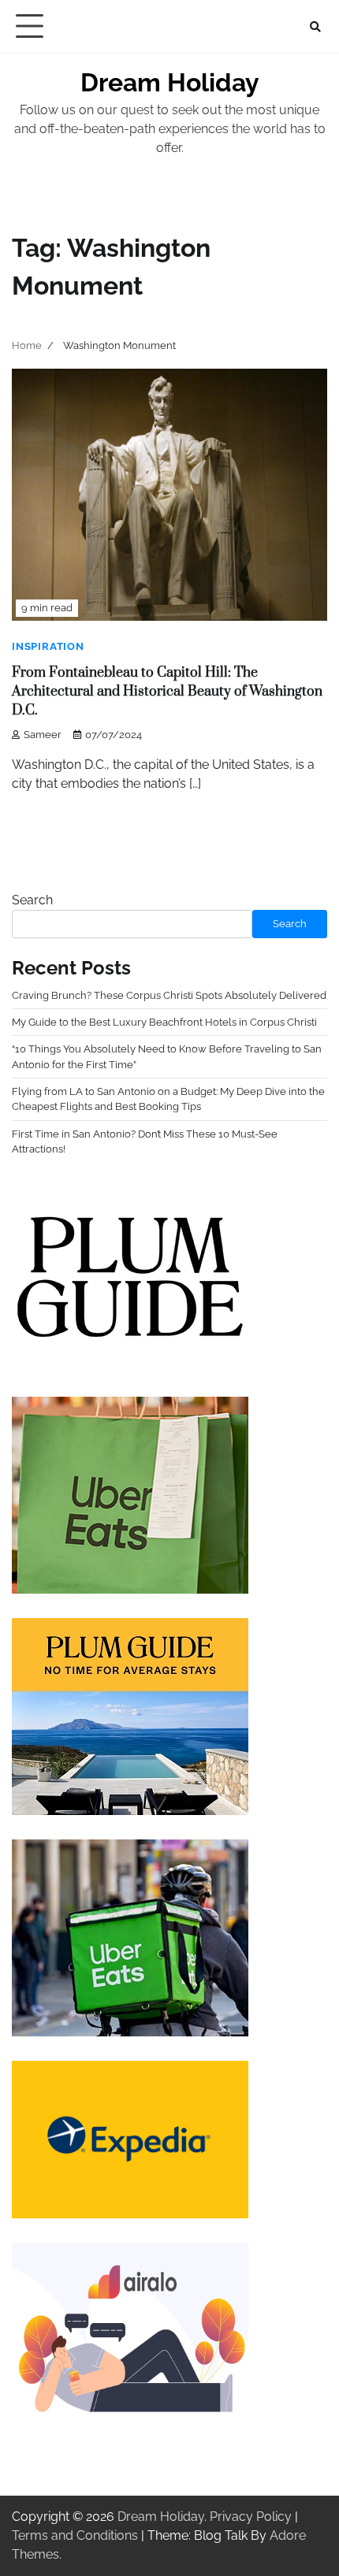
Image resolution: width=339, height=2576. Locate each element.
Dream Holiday (170, 82)
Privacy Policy (251, 2517)
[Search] (315, 27)
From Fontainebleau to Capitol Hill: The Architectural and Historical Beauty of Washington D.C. (167, 692)
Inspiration (48, 646)
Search (32, 900)
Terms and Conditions (75, 2535)
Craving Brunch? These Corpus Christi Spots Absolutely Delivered (169, 995)
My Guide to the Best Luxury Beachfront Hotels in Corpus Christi (164, 1022)
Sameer (43, 735)
